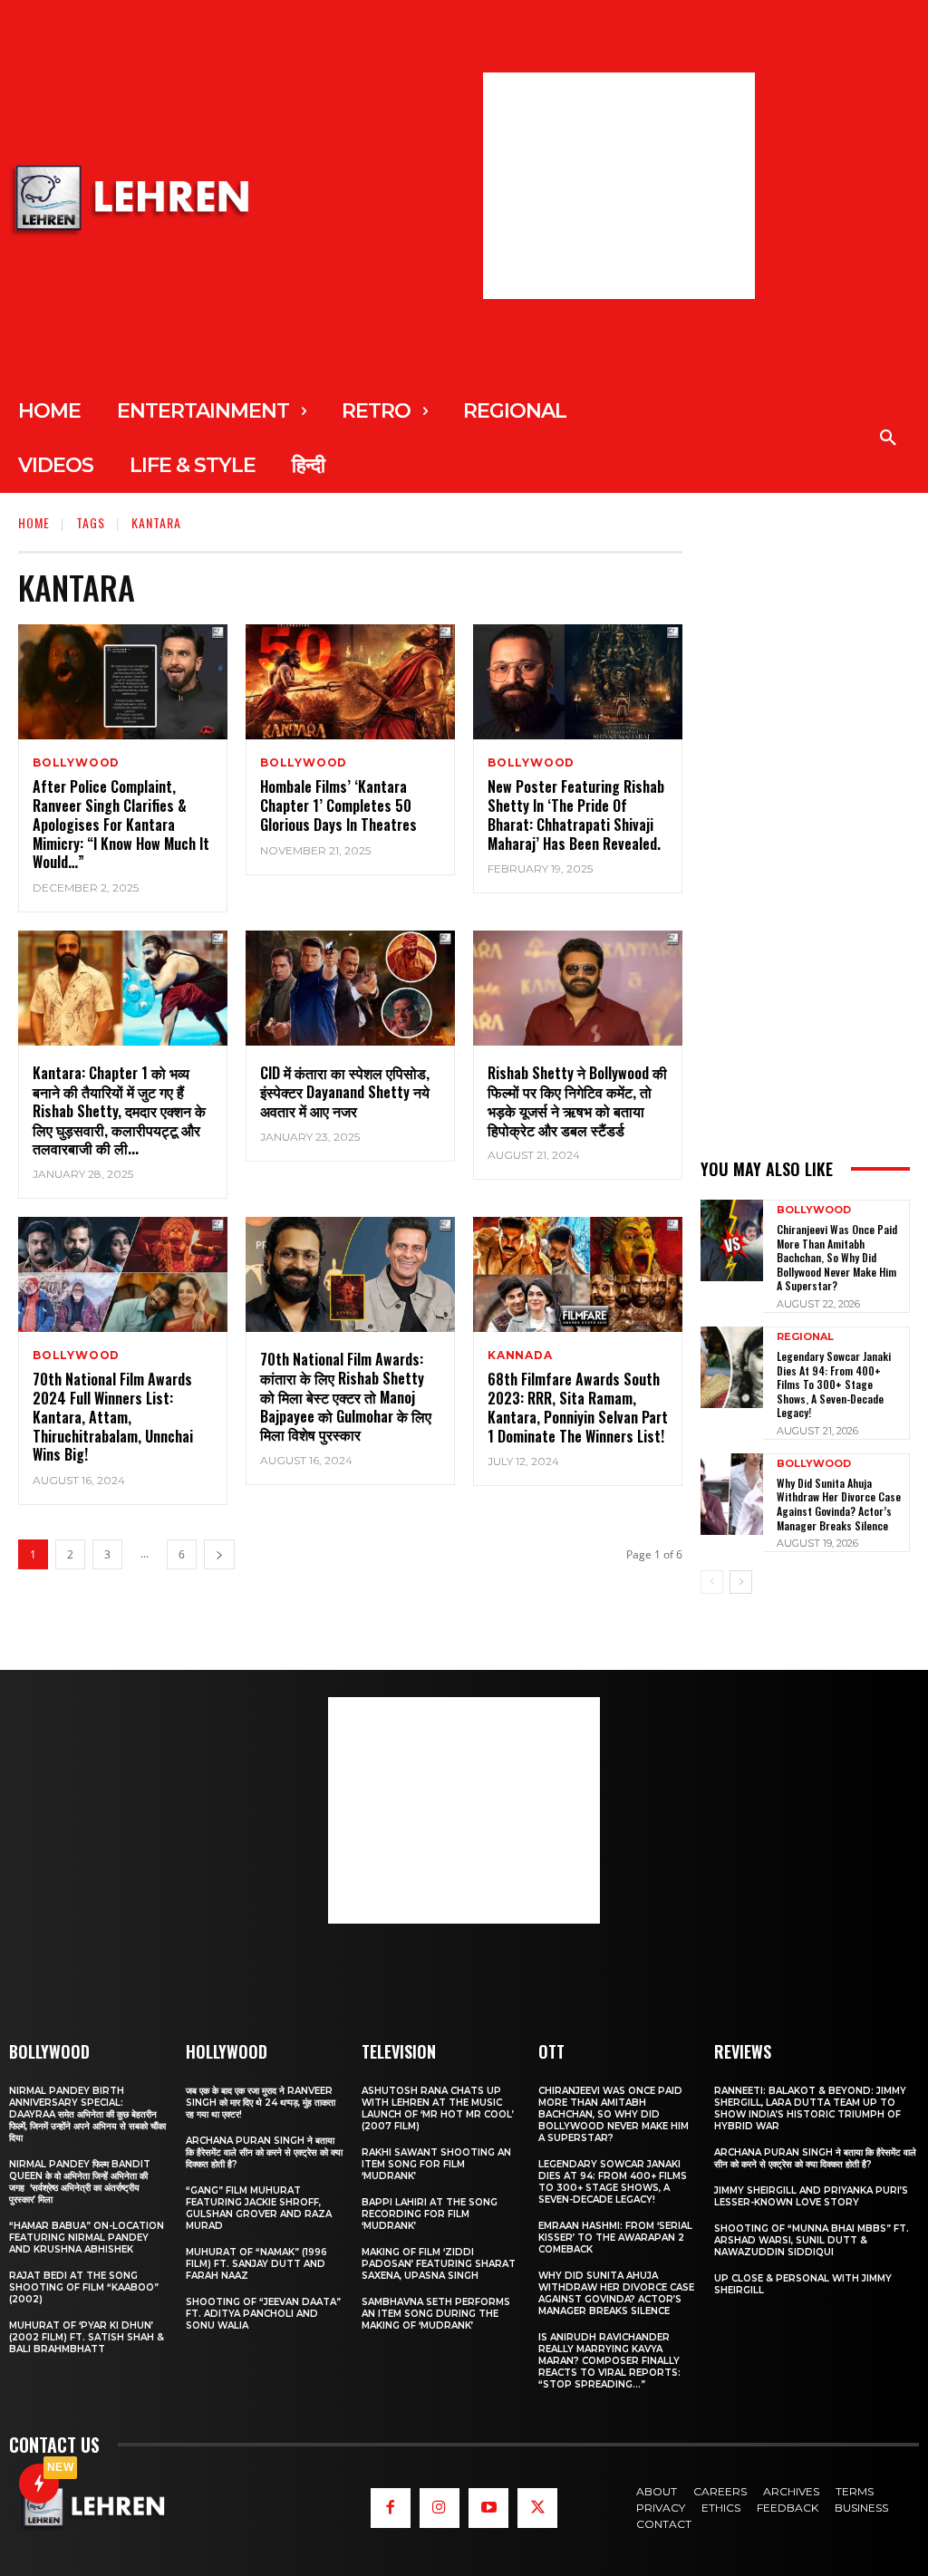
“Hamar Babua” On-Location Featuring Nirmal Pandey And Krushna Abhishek (87, 2238)
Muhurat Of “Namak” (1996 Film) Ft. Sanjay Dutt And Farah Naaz (256, 2264)
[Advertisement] (619, 186)
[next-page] (219, 1554)
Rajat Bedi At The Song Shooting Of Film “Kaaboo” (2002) (84, 2287)
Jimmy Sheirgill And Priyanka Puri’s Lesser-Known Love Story (811, 2196)
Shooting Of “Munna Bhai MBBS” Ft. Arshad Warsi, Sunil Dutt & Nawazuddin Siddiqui (812, 2240)
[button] (888, 439)
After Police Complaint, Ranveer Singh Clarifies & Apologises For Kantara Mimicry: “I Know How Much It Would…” (121, 824)
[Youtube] (488, 2508)
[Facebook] (391, 2508)
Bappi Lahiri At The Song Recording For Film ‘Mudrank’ (430, 2214)
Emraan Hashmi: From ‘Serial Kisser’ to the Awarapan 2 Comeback (615, 2238)
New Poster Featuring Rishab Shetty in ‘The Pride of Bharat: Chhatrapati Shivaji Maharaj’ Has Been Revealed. (576, 815)
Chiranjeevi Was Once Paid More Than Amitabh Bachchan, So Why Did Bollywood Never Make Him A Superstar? (837, 1257)
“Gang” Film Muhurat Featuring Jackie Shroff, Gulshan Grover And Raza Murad (259, 2208)
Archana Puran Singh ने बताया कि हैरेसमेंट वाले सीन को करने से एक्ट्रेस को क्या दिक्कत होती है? (264, 2152)
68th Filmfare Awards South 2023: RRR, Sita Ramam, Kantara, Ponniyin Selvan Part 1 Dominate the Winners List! (578, 1407)
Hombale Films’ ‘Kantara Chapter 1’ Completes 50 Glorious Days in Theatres (338, 806)
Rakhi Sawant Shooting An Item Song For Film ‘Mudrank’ (436, 2164)
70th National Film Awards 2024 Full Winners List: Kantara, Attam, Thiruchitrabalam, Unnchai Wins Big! (113, 1417)
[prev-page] (712, 1582)
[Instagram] (440, 2508)
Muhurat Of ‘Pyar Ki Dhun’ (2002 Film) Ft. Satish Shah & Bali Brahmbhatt (87, 2337)
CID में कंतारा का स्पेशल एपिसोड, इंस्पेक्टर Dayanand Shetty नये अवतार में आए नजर (345, 1092)
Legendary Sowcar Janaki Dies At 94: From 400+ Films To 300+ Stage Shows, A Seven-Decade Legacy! (834, 1384)
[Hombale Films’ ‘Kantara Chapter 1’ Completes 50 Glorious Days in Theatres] (350, 682)
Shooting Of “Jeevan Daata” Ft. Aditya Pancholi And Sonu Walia (263, 2314)
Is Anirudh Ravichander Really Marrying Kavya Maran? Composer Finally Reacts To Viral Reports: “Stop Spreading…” (609, 2361)
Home (34, 522)
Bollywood (76, 763)
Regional (805, 1337)
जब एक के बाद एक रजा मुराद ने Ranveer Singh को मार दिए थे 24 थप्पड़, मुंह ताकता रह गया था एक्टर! (261, 2103)
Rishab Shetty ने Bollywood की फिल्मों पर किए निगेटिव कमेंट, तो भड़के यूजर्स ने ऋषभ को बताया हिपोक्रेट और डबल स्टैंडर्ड (577, 1101)
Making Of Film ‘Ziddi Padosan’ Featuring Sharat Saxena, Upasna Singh (439, 2264)
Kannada (520, 1356)
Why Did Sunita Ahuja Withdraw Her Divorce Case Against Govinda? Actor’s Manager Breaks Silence (839, 1504)
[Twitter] (537, 2508)
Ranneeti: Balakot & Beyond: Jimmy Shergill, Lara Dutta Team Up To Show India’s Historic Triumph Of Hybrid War (810, 2108)
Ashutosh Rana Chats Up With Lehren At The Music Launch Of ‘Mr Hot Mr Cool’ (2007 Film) (438, 2108)
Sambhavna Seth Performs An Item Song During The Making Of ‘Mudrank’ (436, 2314)
